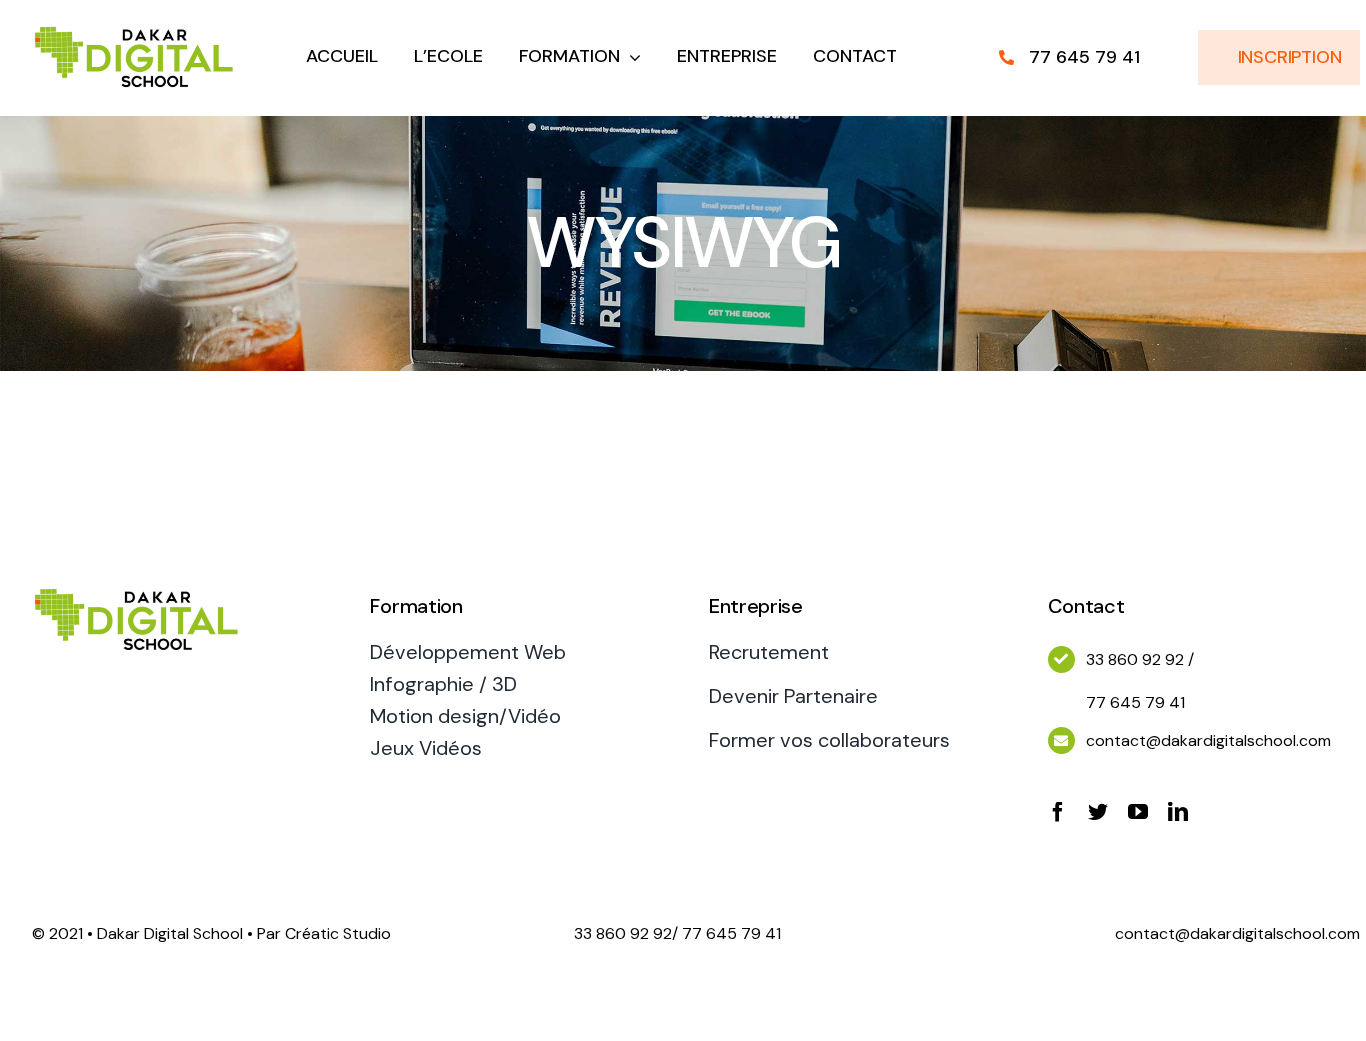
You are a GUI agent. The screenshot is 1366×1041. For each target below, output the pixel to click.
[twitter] (1098, 812)
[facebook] (1058, 812)
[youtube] (1138, 812)
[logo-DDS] (134, 28)
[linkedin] (1178, 812)
